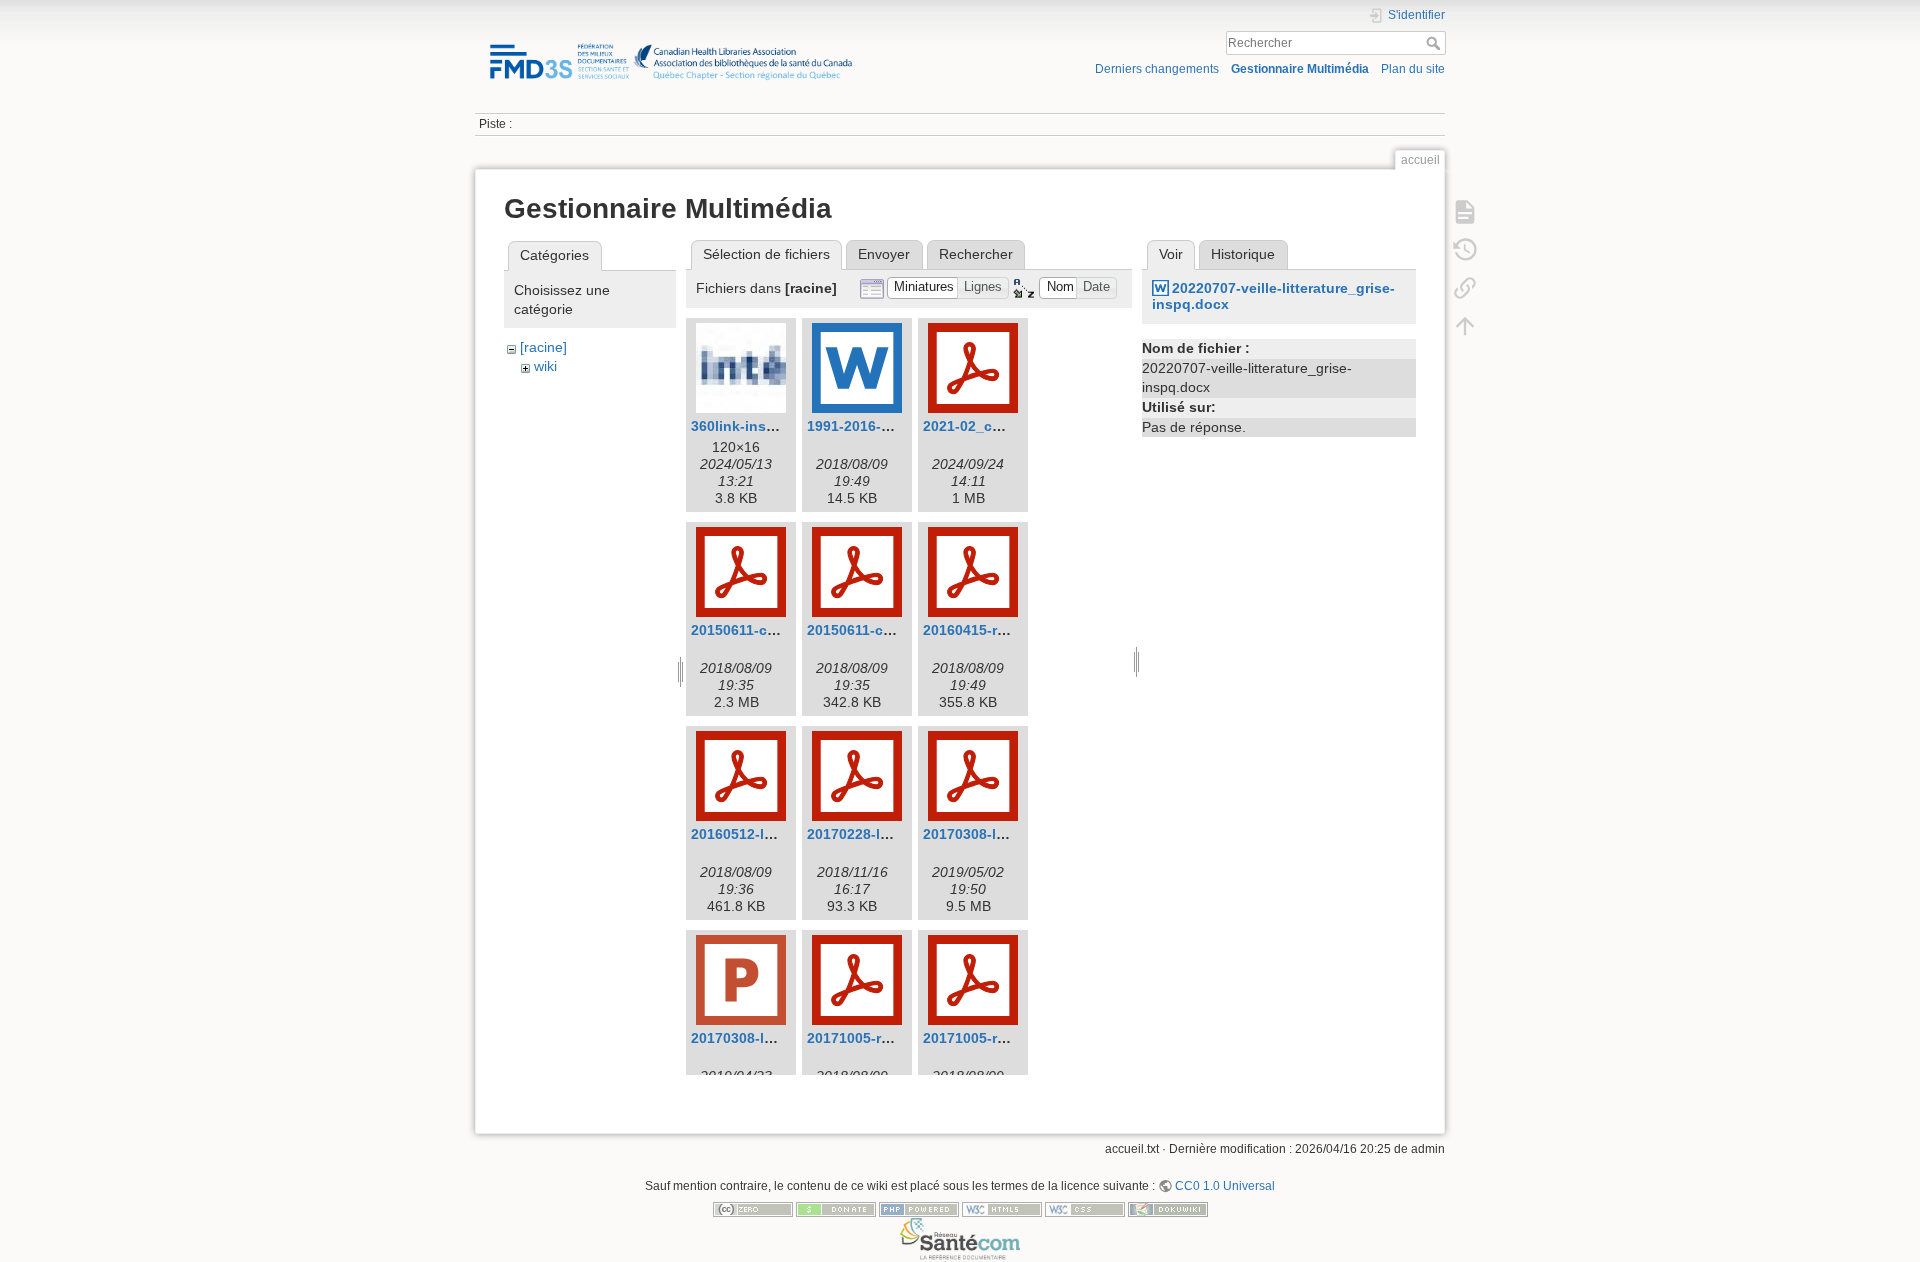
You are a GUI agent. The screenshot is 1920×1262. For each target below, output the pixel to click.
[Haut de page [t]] (1465, 326)
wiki (545, 366)
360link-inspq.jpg (750, 426)
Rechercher (1435, 43)
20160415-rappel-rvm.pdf (1007, 630)
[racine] (543, 347)
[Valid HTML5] (1002, 1209)
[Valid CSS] (1085, 1209)
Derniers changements (1157, 69)
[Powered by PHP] (919, 1209)
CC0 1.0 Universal (1225, 1186)
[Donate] (836, 1209)
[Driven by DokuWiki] (1168, 1209)
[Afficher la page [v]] (1465, 212)
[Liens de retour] (1465, 288)
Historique (1243, 254)
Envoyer (884, 254)
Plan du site (1413, 69)
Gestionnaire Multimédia (1300, 69)
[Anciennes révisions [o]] (1465, 250)
